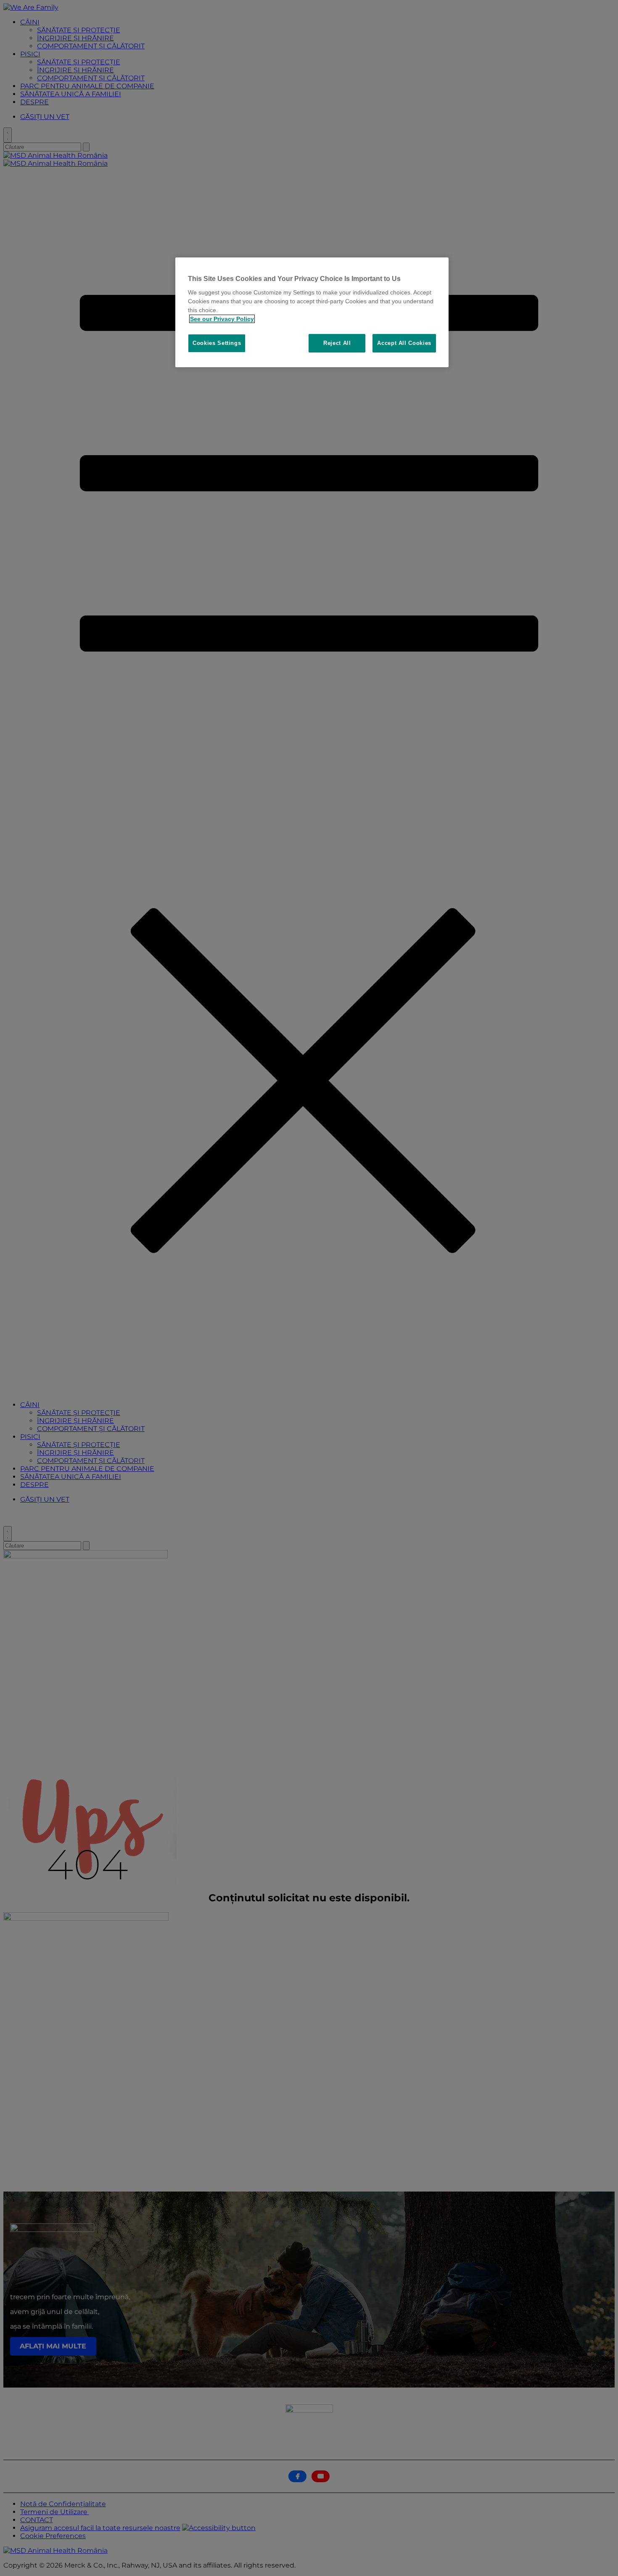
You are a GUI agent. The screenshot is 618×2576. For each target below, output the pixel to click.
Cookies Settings (217, 343)
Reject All (337, 343)
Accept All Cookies (404, 343)
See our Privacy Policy (222, 319)
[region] (312, 312)
